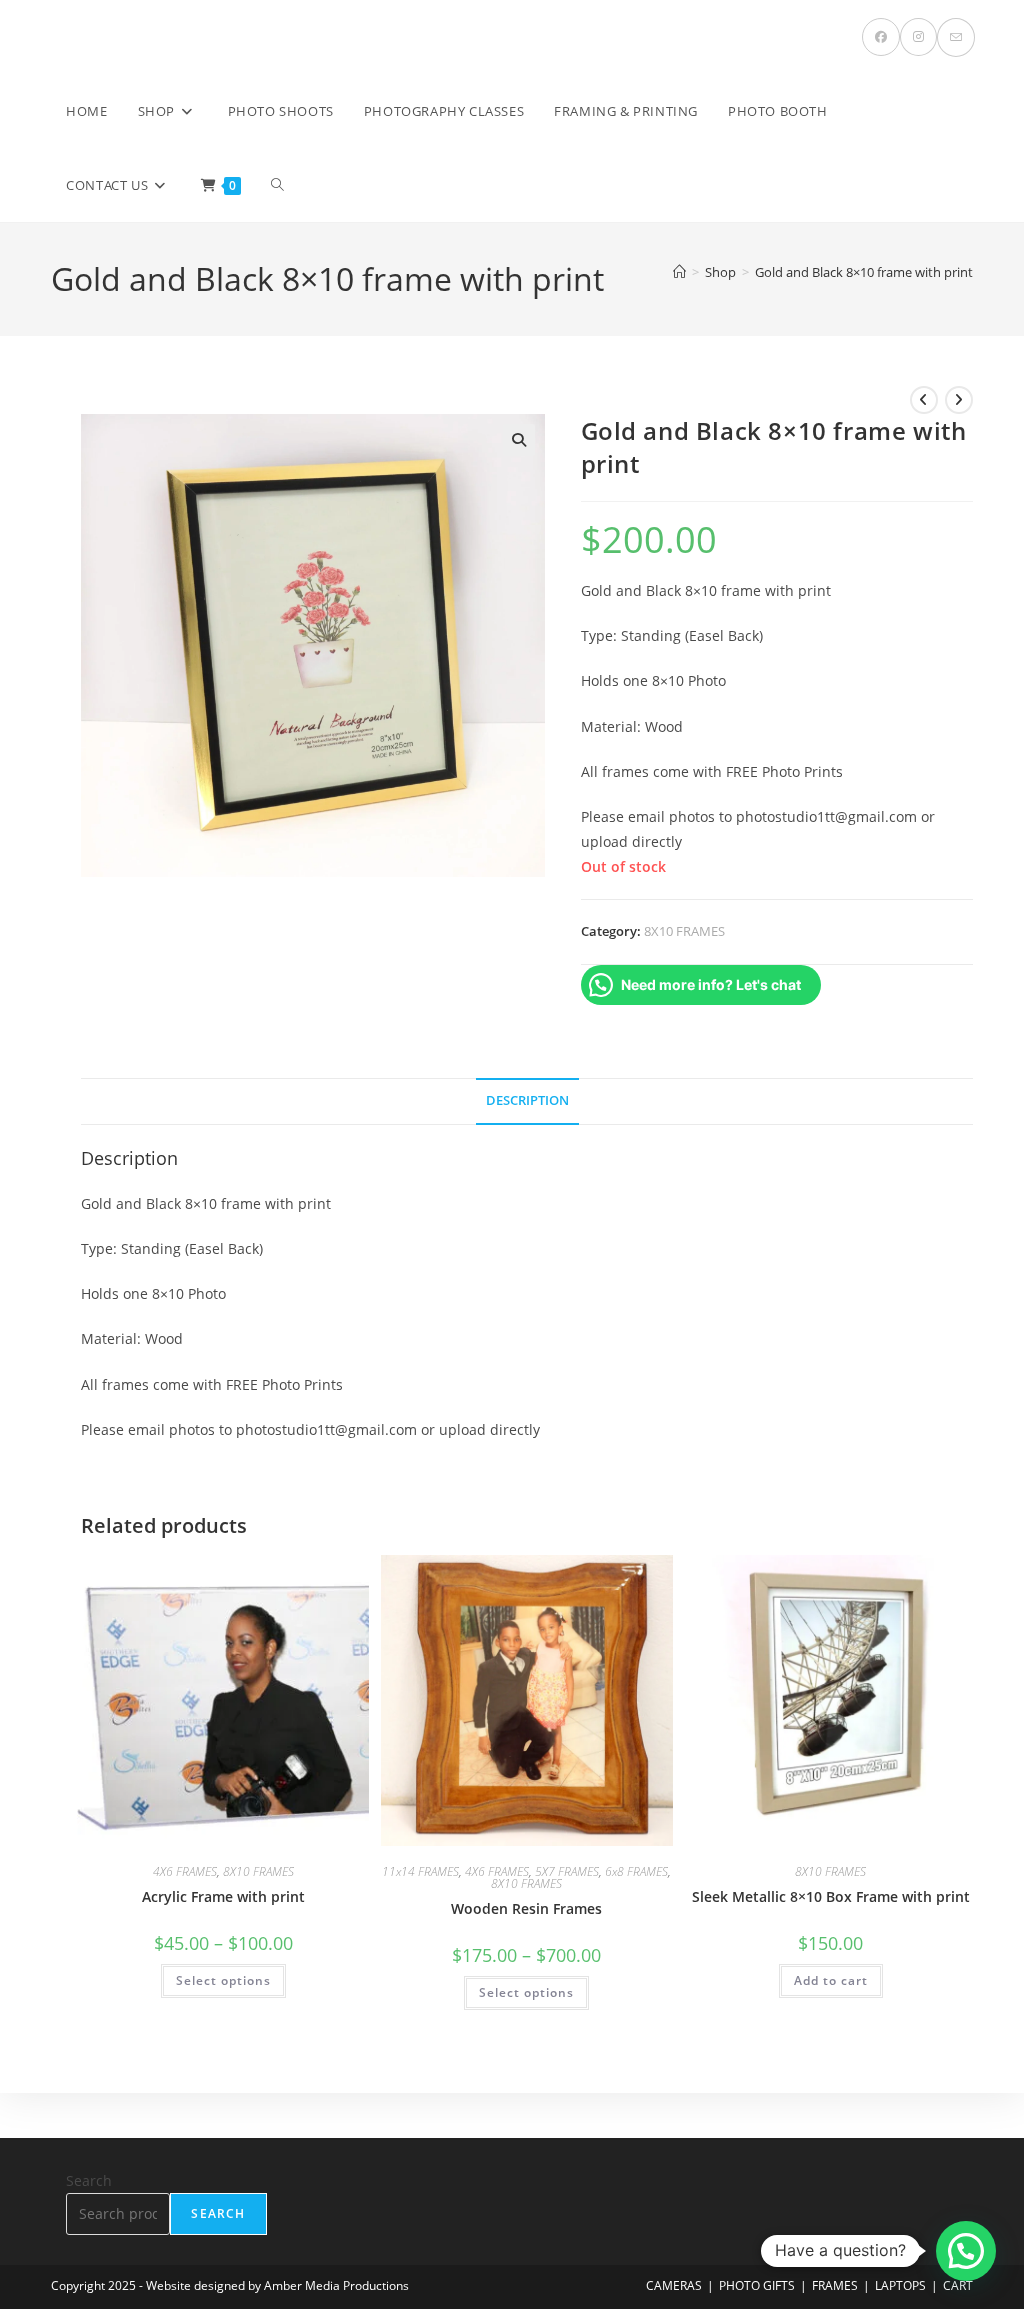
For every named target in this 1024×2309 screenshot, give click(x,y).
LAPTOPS (900, 2285)
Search (89, 2180)
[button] (519, 440)
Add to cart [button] (831, 1980)
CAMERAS (674, 2285)
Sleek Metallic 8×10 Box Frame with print (831, 1896)
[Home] (679, 272)
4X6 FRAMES (185, 1871)
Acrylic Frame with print (223, 1896)
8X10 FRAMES (684, 931)
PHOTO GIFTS (757, 2285)
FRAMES (835, 2285)
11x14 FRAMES (420, 1871)
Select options (223, 1980)
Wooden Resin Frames (526, 1908)
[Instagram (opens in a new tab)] (918, 37)
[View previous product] (924, 400)
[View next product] (959, 400)
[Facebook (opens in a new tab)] (881, 37)
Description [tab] (527, 1100)
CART (958, 2285)
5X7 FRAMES (567, 1871)
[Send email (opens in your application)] (956, 37)
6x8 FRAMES (636, 1871)
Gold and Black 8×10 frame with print (864, 272)
